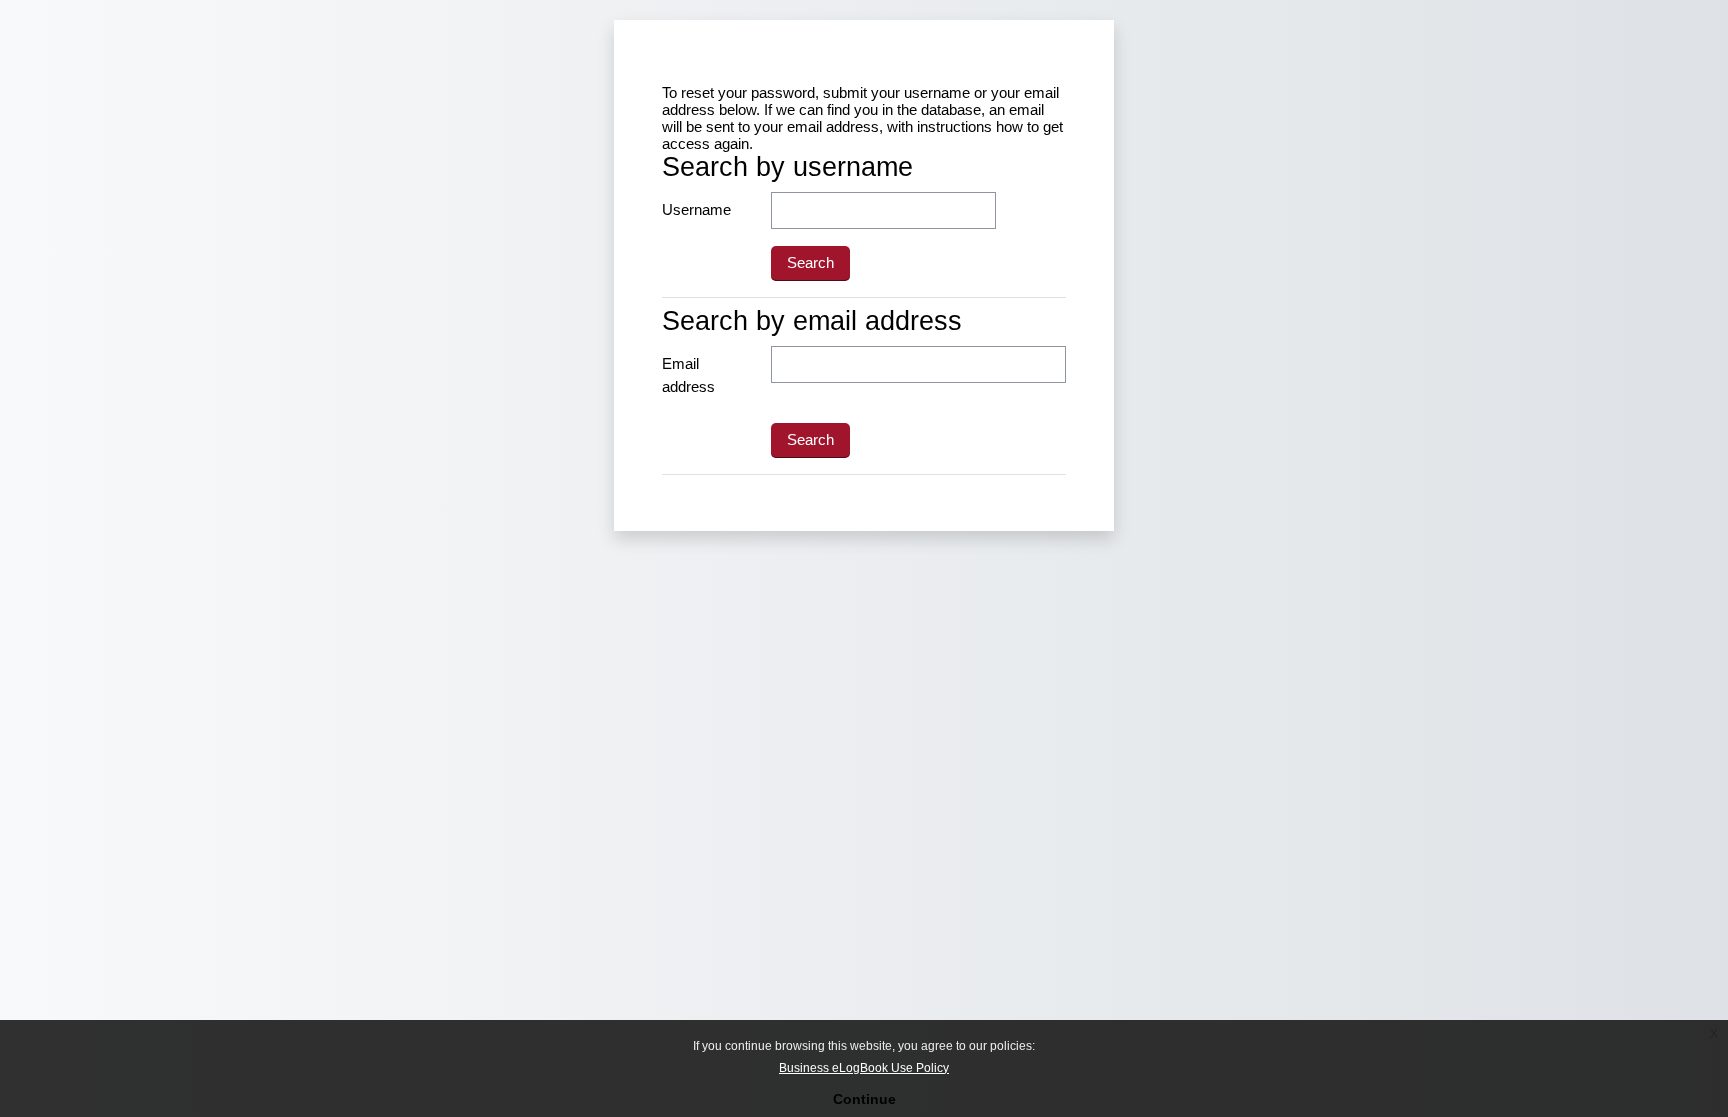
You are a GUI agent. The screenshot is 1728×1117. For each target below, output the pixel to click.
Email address (688, 375)
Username (696, 209)
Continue (864, 1099)
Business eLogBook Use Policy (864, 1068)
